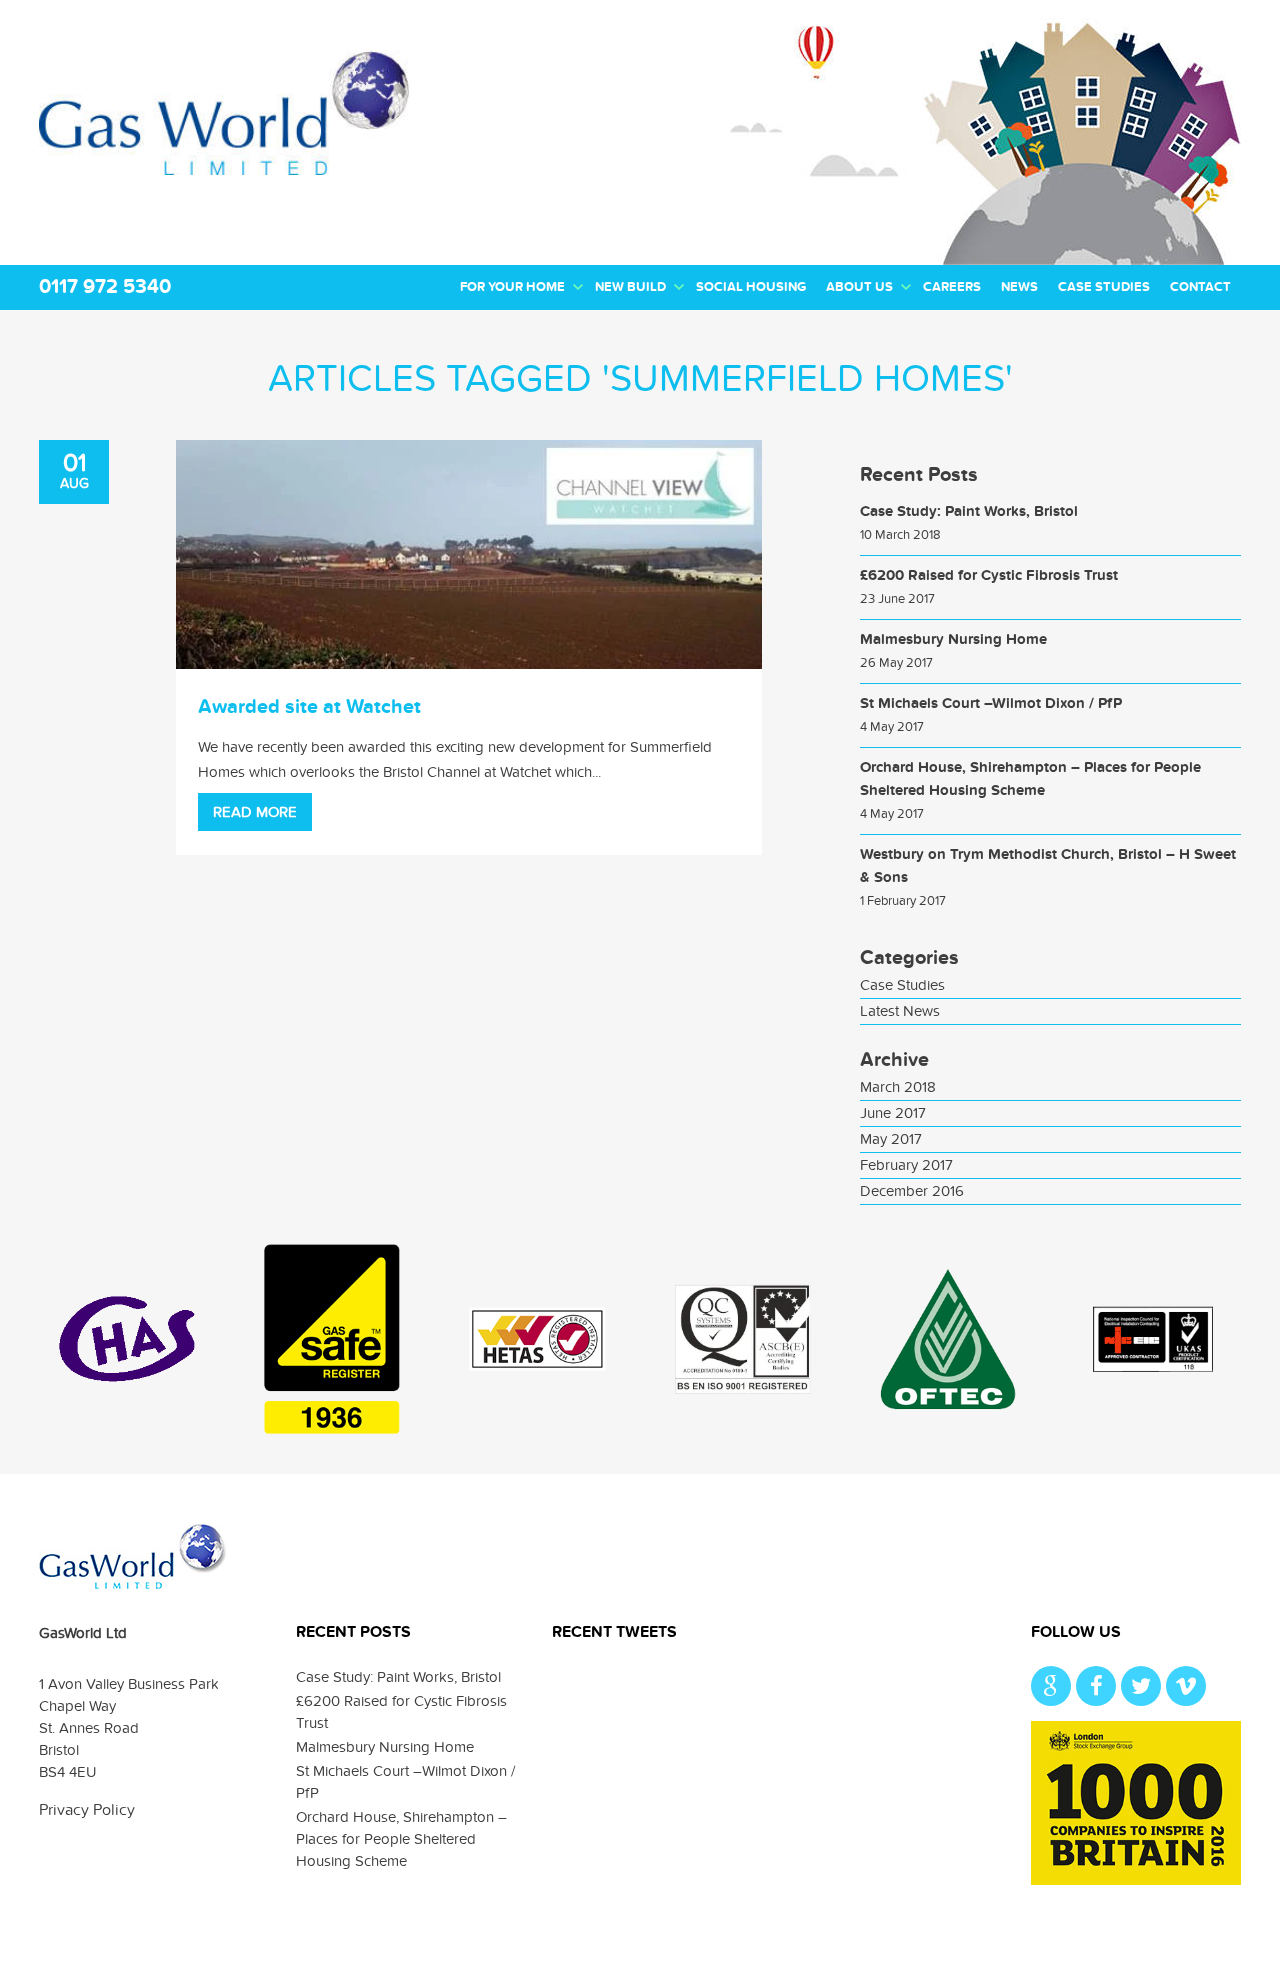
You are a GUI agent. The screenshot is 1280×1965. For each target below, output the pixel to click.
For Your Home (512, 287)
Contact (1200, 287)
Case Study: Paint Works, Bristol (969, 511)
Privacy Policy (87, 1810)
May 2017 (891, 1139)
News (1019, 287)
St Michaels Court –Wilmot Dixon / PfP (991, 703)
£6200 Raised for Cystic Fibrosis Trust (989, 575)
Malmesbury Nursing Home (953, 639)
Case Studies (1104, 287)
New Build (630, 287)
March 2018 (898, 1087)
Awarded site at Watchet (309, 707)
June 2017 (893, 1113)
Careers (952, 287)
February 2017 (906, 1165)
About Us (859, 287)
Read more (255, 812)
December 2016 (912, 1191)
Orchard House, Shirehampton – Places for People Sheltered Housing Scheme (401, 1839)
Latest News (900, 1011)
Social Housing (751, 287)
